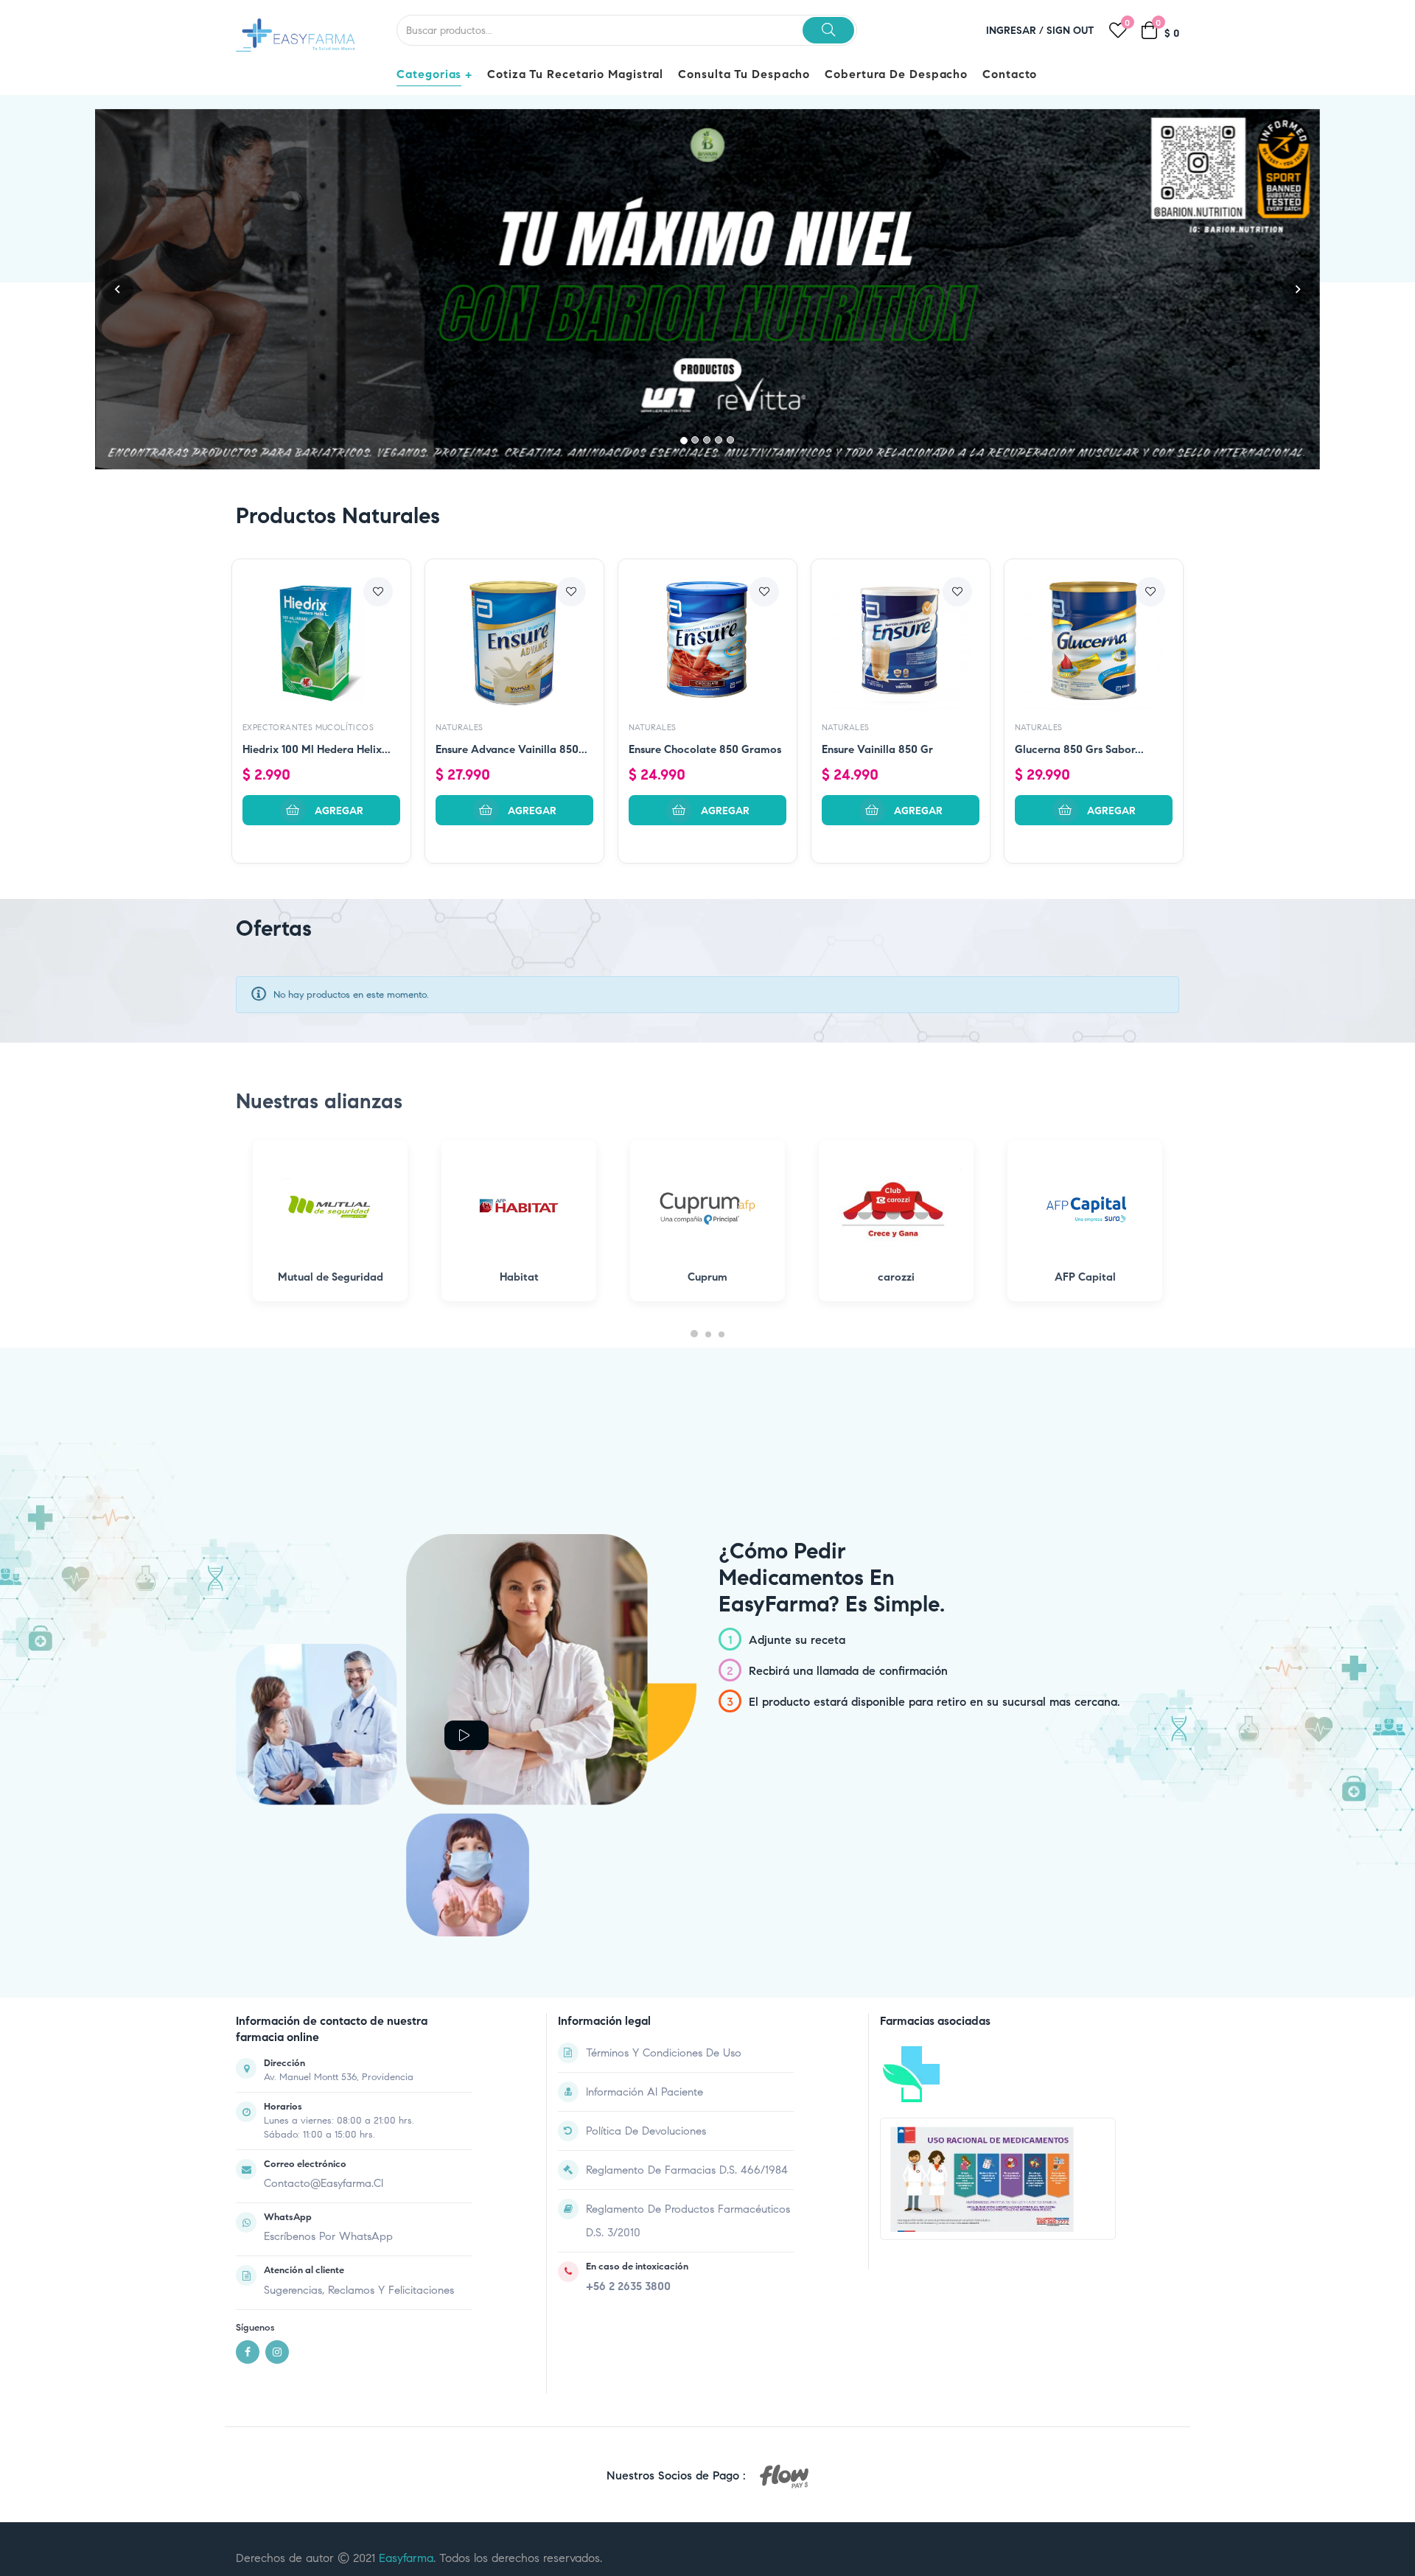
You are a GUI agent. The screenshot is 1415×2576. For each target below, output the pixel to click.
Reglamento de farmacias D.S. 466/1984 (687, 1966)
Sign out (1070, 31)
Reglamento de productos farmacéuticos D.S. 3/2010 (688, 2017)
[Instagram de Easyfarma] (277, 2149)
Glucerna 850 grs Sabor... (1079, 546)
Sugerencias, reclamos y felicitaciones (359, 2086)
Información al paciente (644, 1888)
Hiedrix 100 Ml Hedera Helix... (317, 546)
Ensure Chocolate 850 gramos (705, 546)
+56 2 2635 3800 (628, 2083)
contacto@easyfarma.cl (324, 1980)
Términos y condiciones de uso (664, 1849)
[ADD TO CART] (321, 607)
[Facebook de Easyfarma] (248, 2149)
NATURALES (460, 524)
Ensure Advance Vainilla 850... (511, 546)
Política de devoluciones (646, 1927)
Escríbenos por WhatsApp (328, 2033)
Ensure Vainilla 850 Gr (877, 546)
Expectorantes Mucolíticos (308, 524)
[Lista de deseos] (378, 388)
